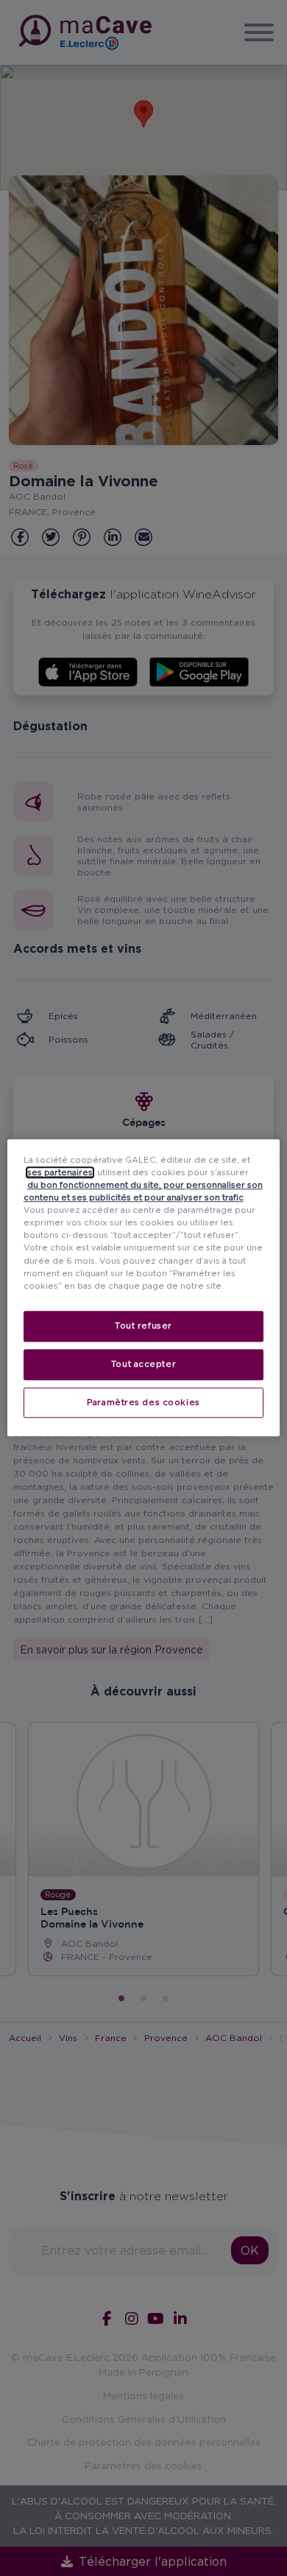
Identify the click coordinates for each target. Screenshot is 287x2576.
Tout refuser (143, 1326)
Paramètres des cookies (143, 1402)
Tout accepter (143, 1364)
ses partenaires (60, 1172)
